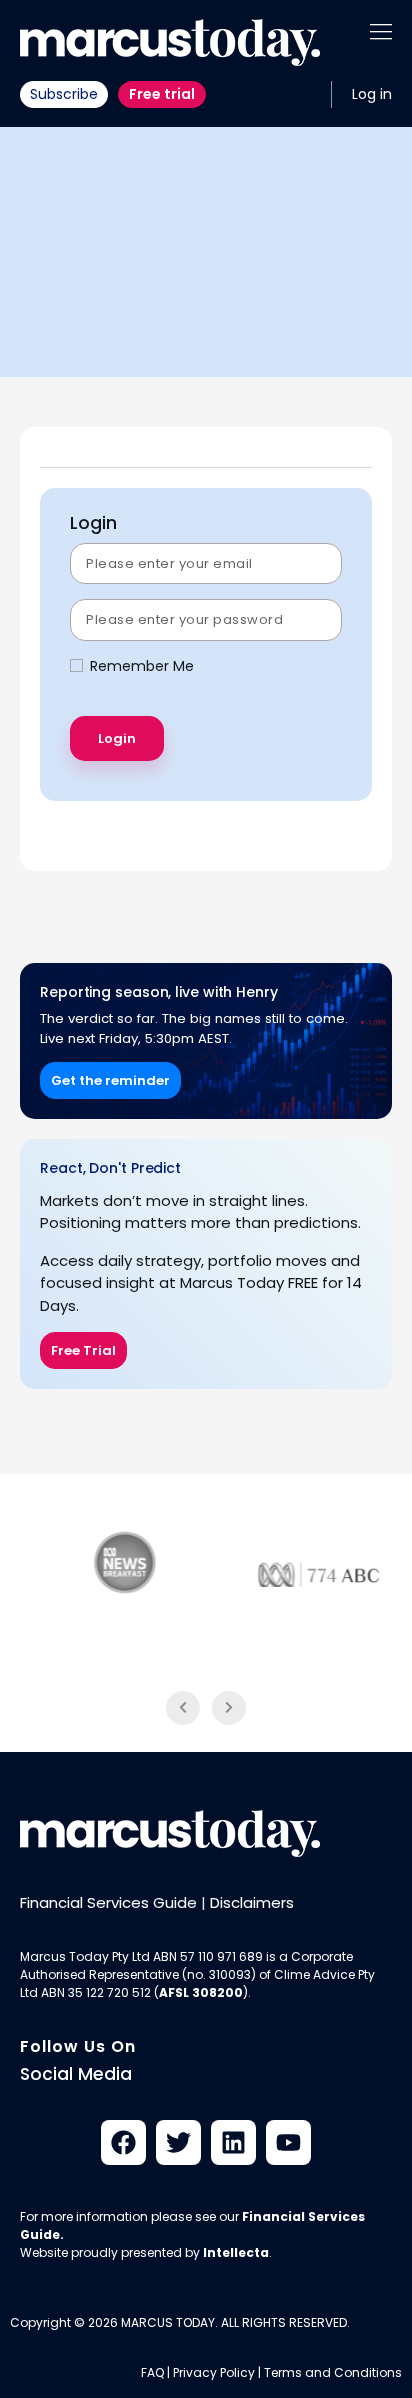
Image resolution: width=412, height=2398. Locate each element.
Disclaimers (252, 1902)
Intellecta (236, 2252)
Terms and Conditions (333, 2372)
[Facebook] (123, 2142)
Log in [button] (372, 94)
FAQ (152, 2372)
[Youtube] (288, 2142)
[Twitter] (178, 2142)
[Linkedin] (233, 2142)
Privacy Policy (214, 2372)
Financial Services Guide (108, 1902)
